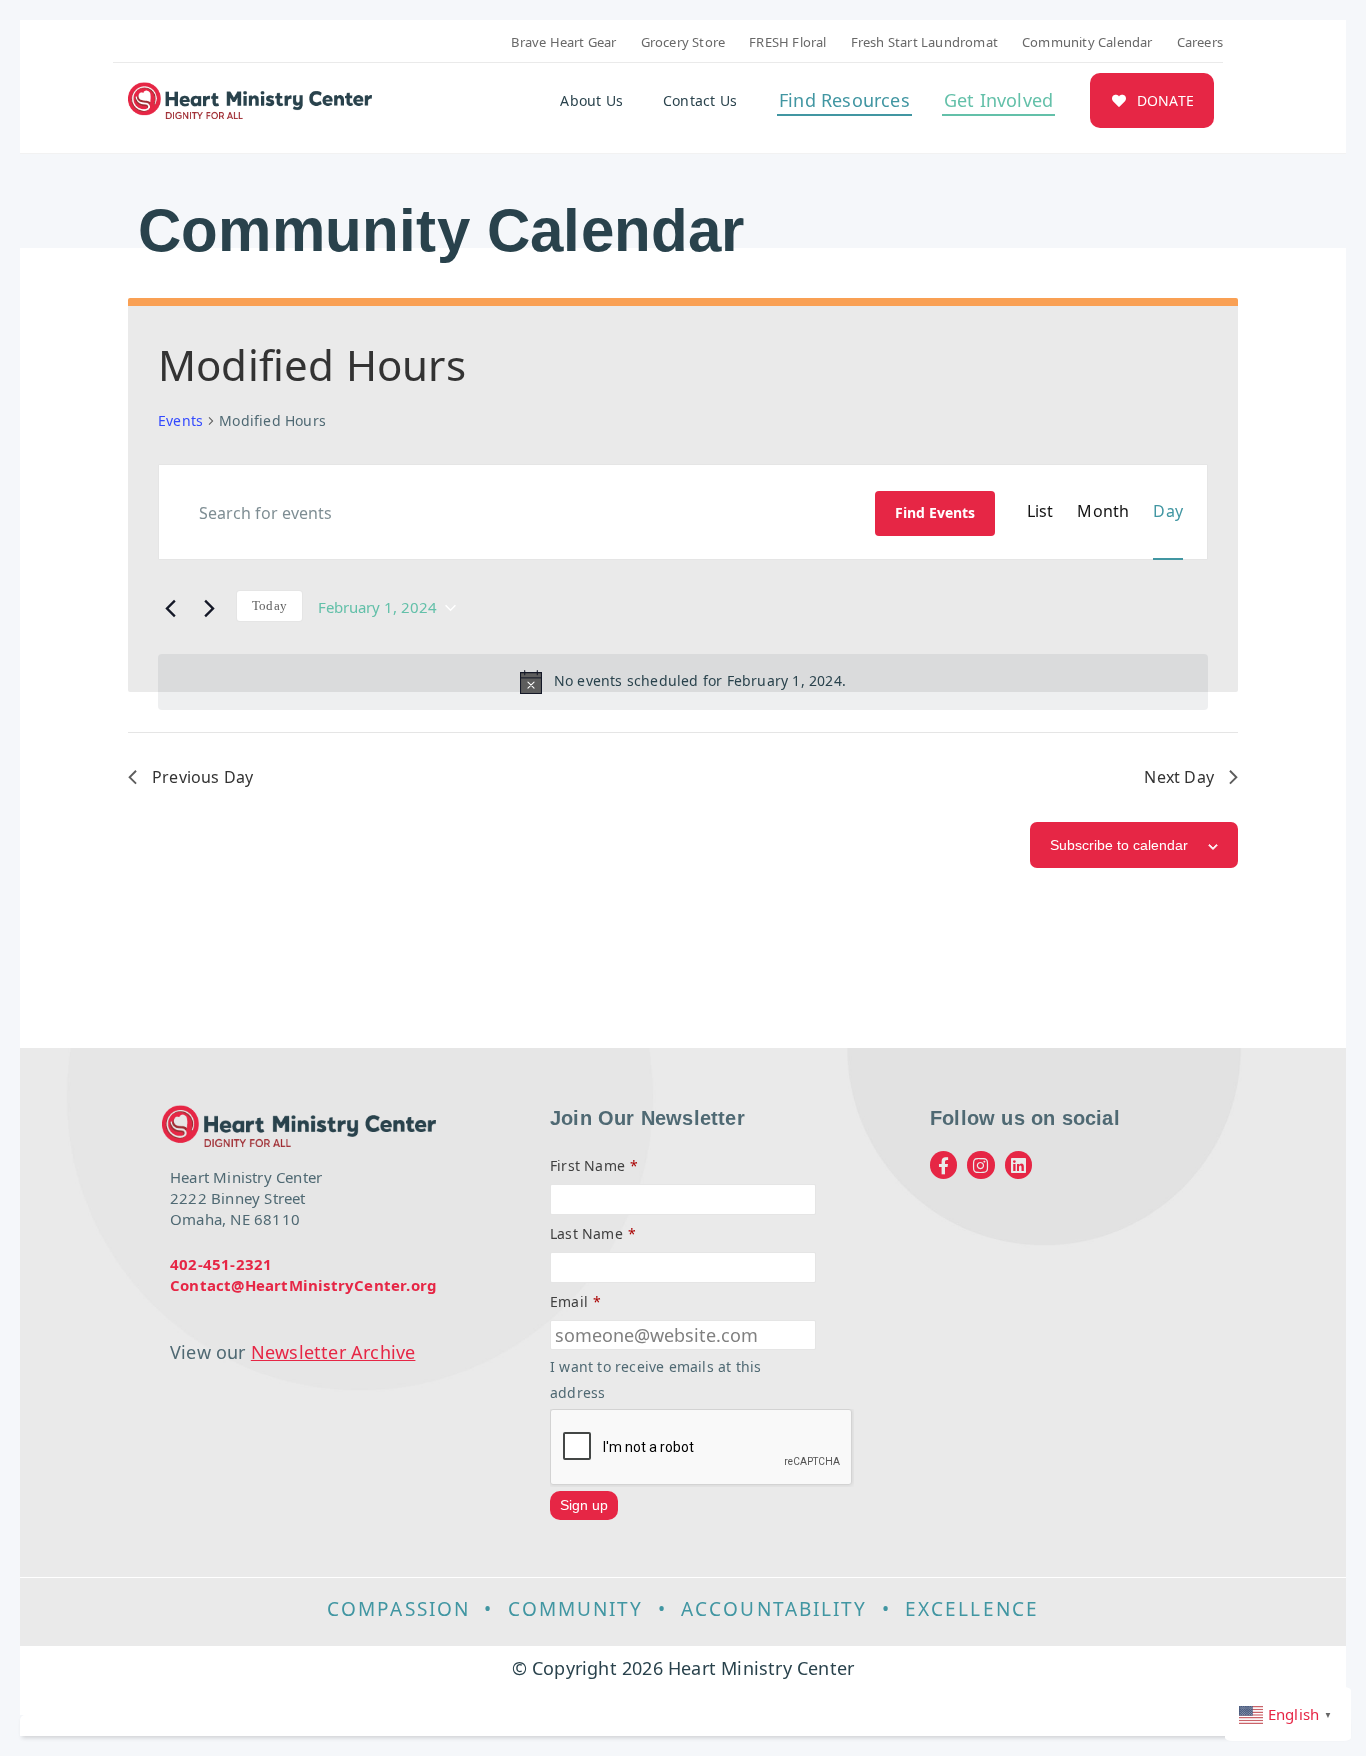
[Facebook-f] (943, 1164)
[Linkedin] (1018, 1164)
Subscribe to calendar (1119, 845)
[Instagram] (980, 1164)
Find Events (935, 512)
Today (269, 605)
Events (180, 420)
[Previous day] (170, 606)
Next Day (1179, 777)
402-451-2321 (221, 1264)
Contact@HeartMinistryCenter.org (303, 1285)
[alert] (683, 682)
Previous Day (202, 777)
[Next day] (209, 606)
